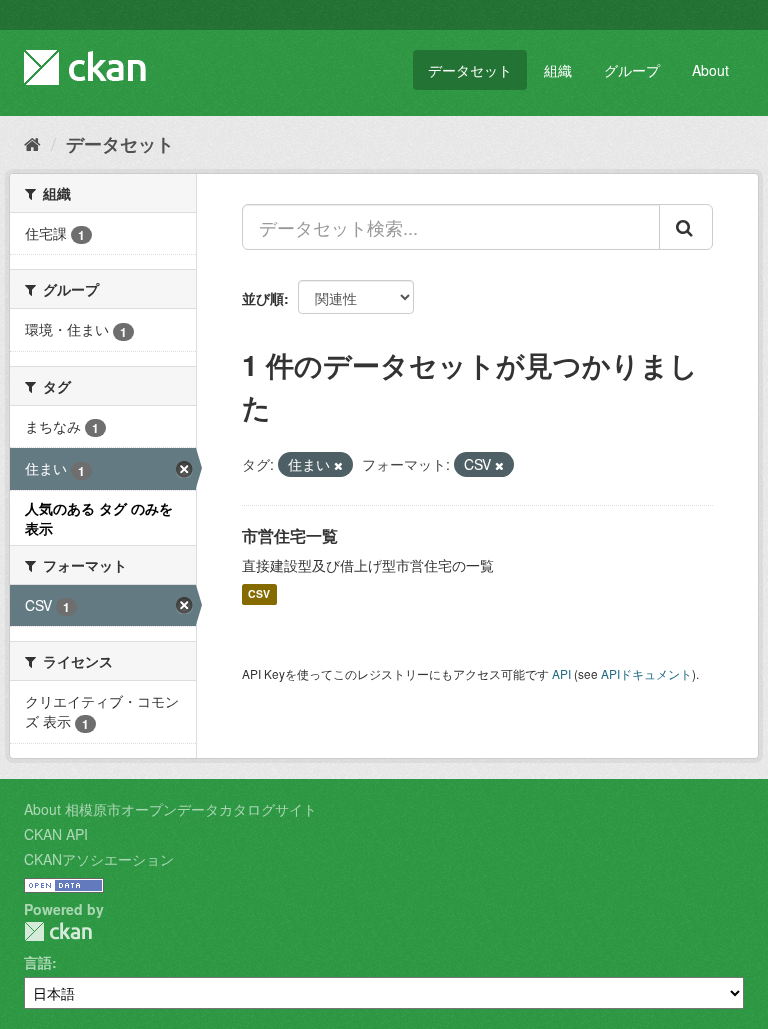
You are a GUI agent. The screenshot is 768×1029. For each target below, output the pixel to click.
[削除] (338, 465)
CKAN (58, 931)
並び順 (263, 298)
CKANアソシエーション (99, 859)
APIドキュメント (646, 673)
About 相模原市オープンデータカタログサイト (170, 809)
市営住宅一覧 (290, 535)
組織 (558, 70)
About (710, 70)
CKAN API (56, 834)
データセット (470, 70)
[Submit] (686, 227)
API (561, 673)
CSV (259, 594)
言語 (38, 962)
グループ (632, 70)
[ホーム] (32, 143)
